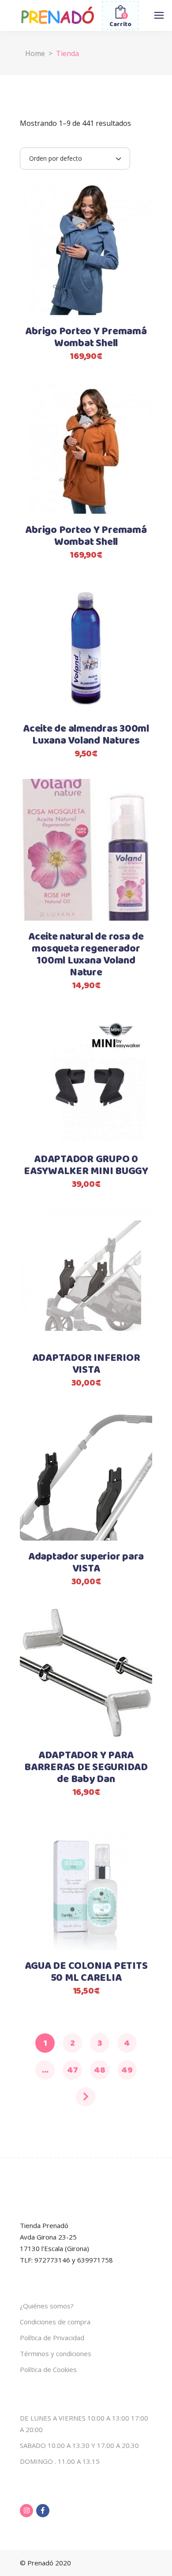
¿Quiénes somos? (47, 2306)
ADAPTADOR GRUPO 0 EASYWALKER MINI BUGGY (86, 1165)
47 (73, 2070)
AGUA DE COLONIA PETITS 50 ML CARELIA (86, 1972)
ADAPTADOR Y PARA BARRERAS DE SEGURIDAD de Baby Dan (86, 1768)
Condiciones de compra (55, 2322)
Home (35, 53)
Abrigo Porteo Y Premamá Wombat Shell (86, 338)
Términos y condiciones (56, 2353)
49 (127, 2070)
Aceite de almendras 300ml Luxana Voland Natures (86, 735)
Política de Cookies (48, 2369)
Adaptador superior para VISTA (86, 1563)
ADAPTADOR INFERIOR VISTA (86, 1364)
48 (100, 2070)
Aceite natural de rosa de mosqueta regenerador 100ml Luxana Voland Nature (86, 955)
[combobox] (75, 159)
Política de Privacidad (52, 2338)
